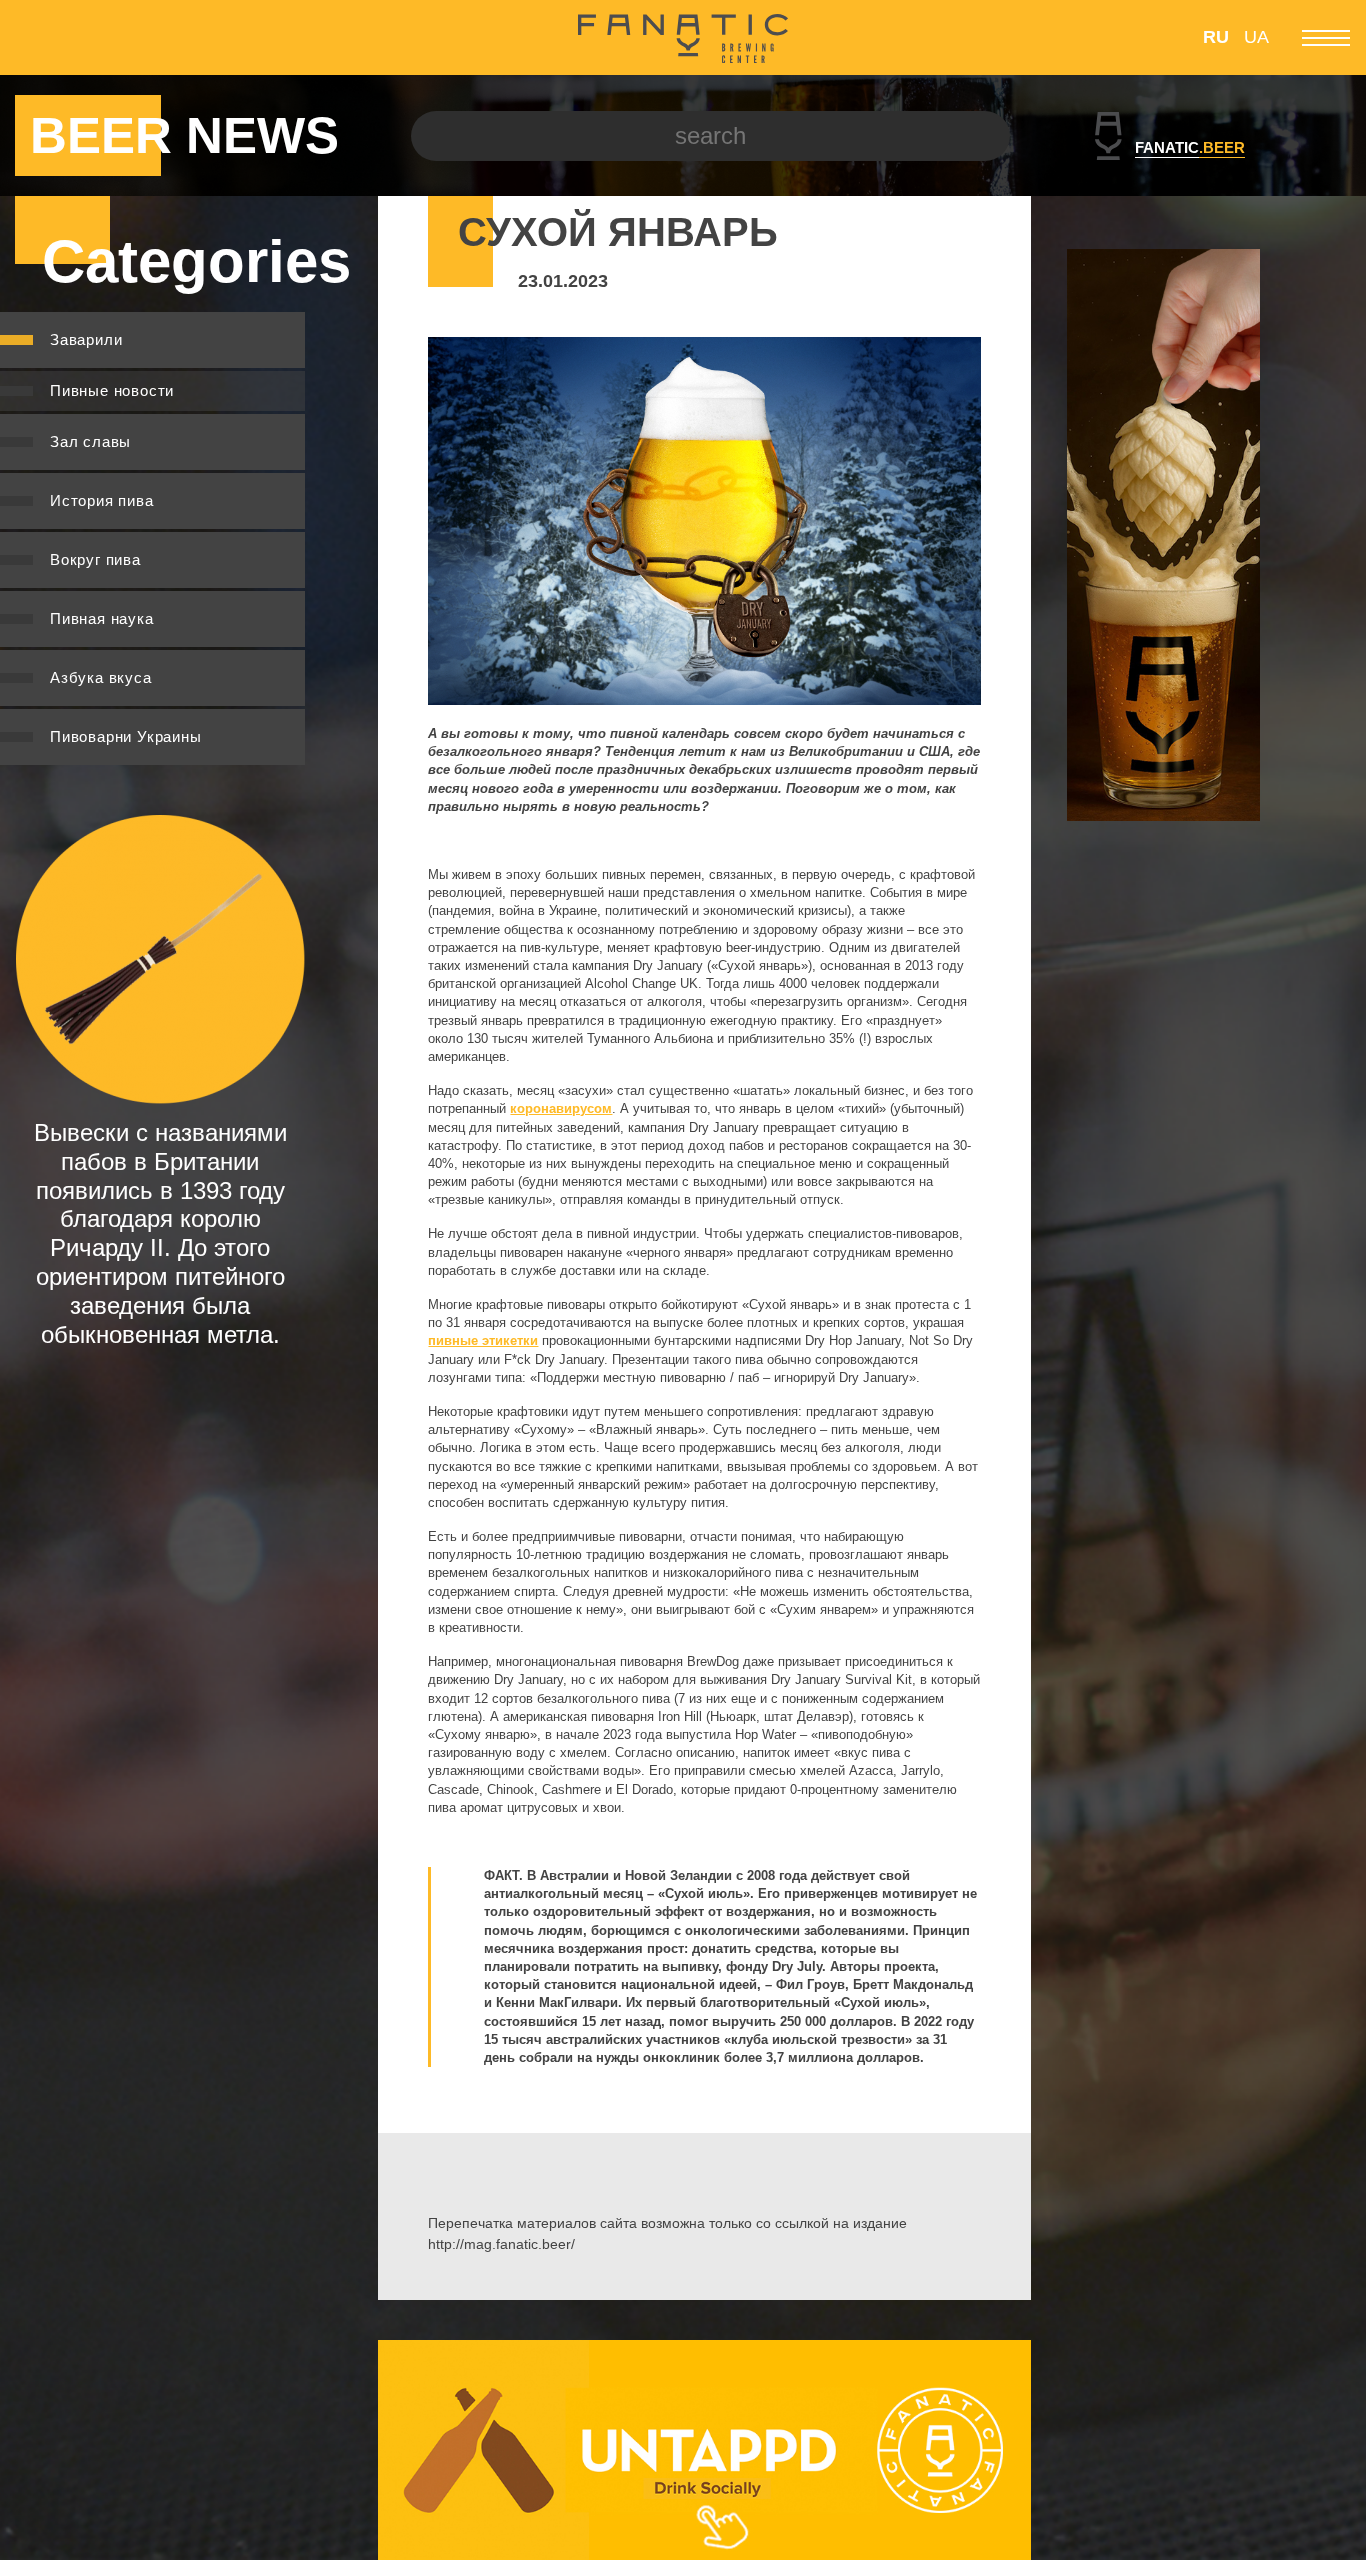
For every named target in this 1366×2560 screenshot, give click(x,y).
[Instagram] (68, 37)
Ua (1256, 37)
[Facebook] (29, 37)
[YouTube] (107, 37)
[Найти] (980, 136)
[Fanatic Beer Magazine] (683, 37)
